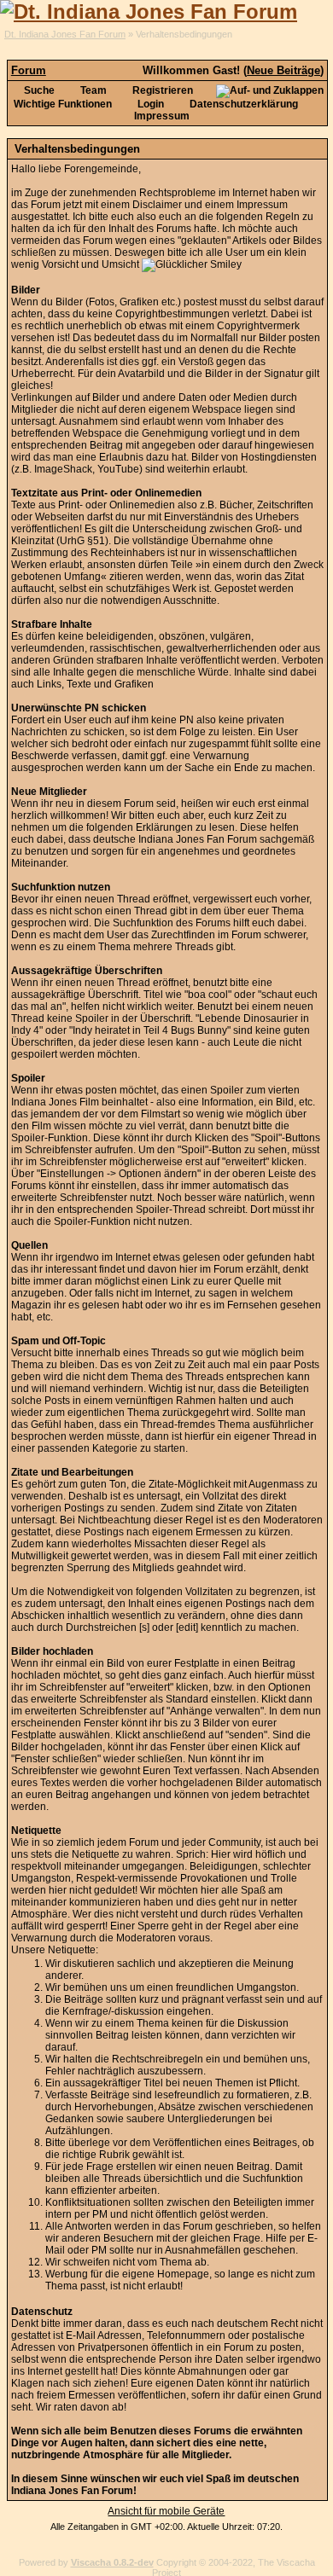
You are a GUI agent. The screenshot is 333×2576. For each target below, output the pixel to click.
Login (149, 104)
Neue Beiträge (283, 70)
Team (92, 90)
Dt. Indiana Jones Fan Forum (65, 34)
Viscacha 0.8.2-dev (112, 2562)
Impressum (162, 116)
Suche (38, 90)
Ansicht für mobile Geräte (166, 2511)
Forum (29, 70)
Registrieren (161, 90)
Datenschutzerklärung (242, 104)
